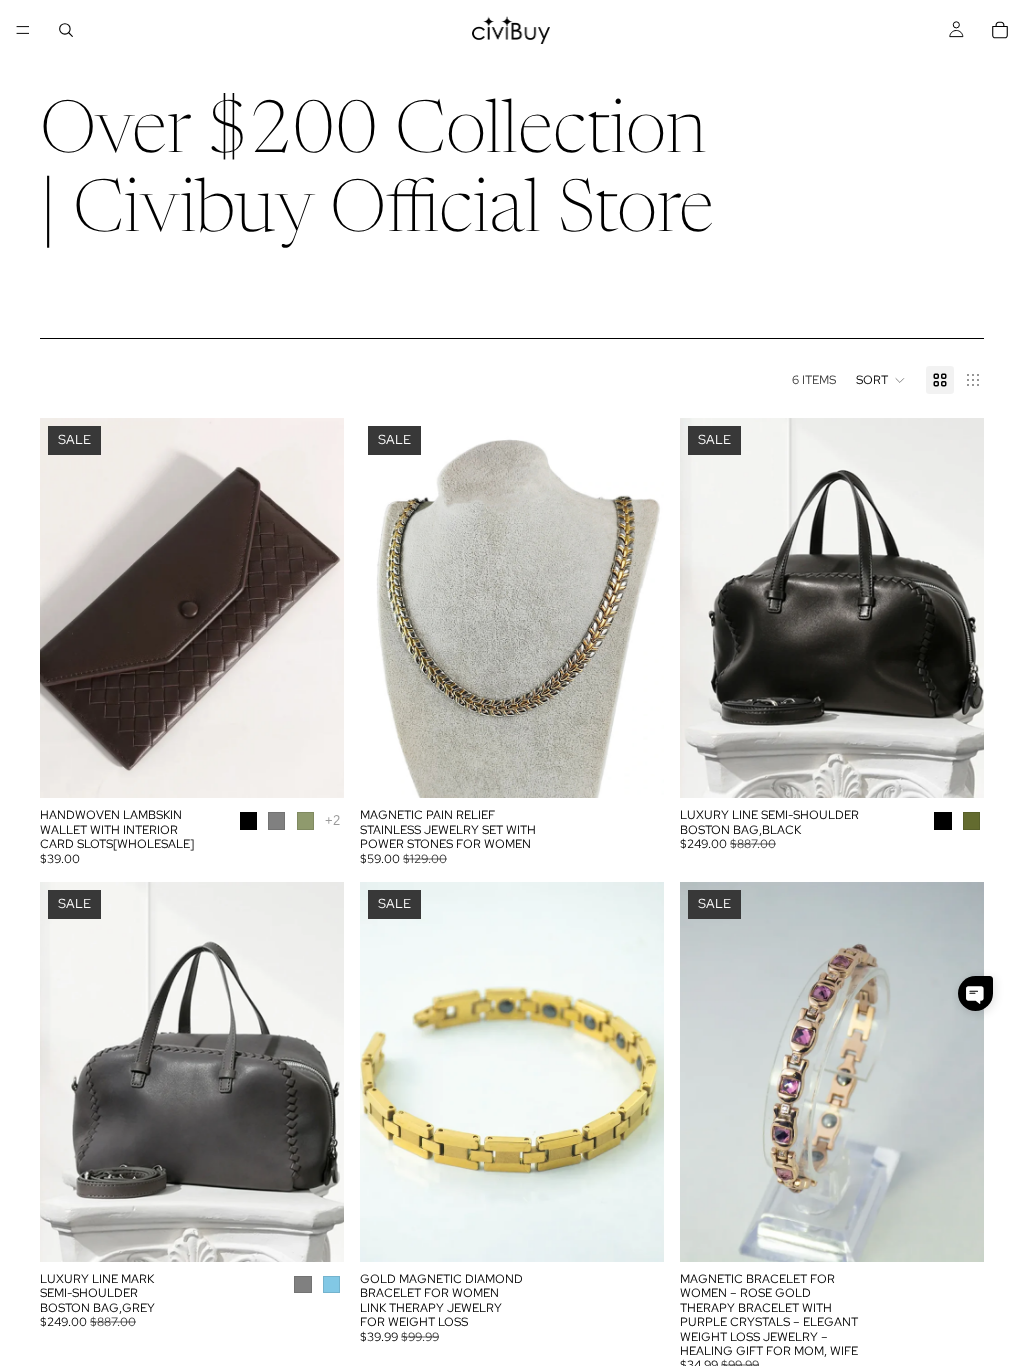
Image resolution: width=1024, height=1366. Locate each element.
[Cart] (1000, 30)
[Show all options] (332, 820)
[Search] (66, 30)
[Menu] (23, 30)
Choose (330, 767)
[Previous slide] (70, 608)
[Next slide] (314, 608)
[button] (881, 380)
